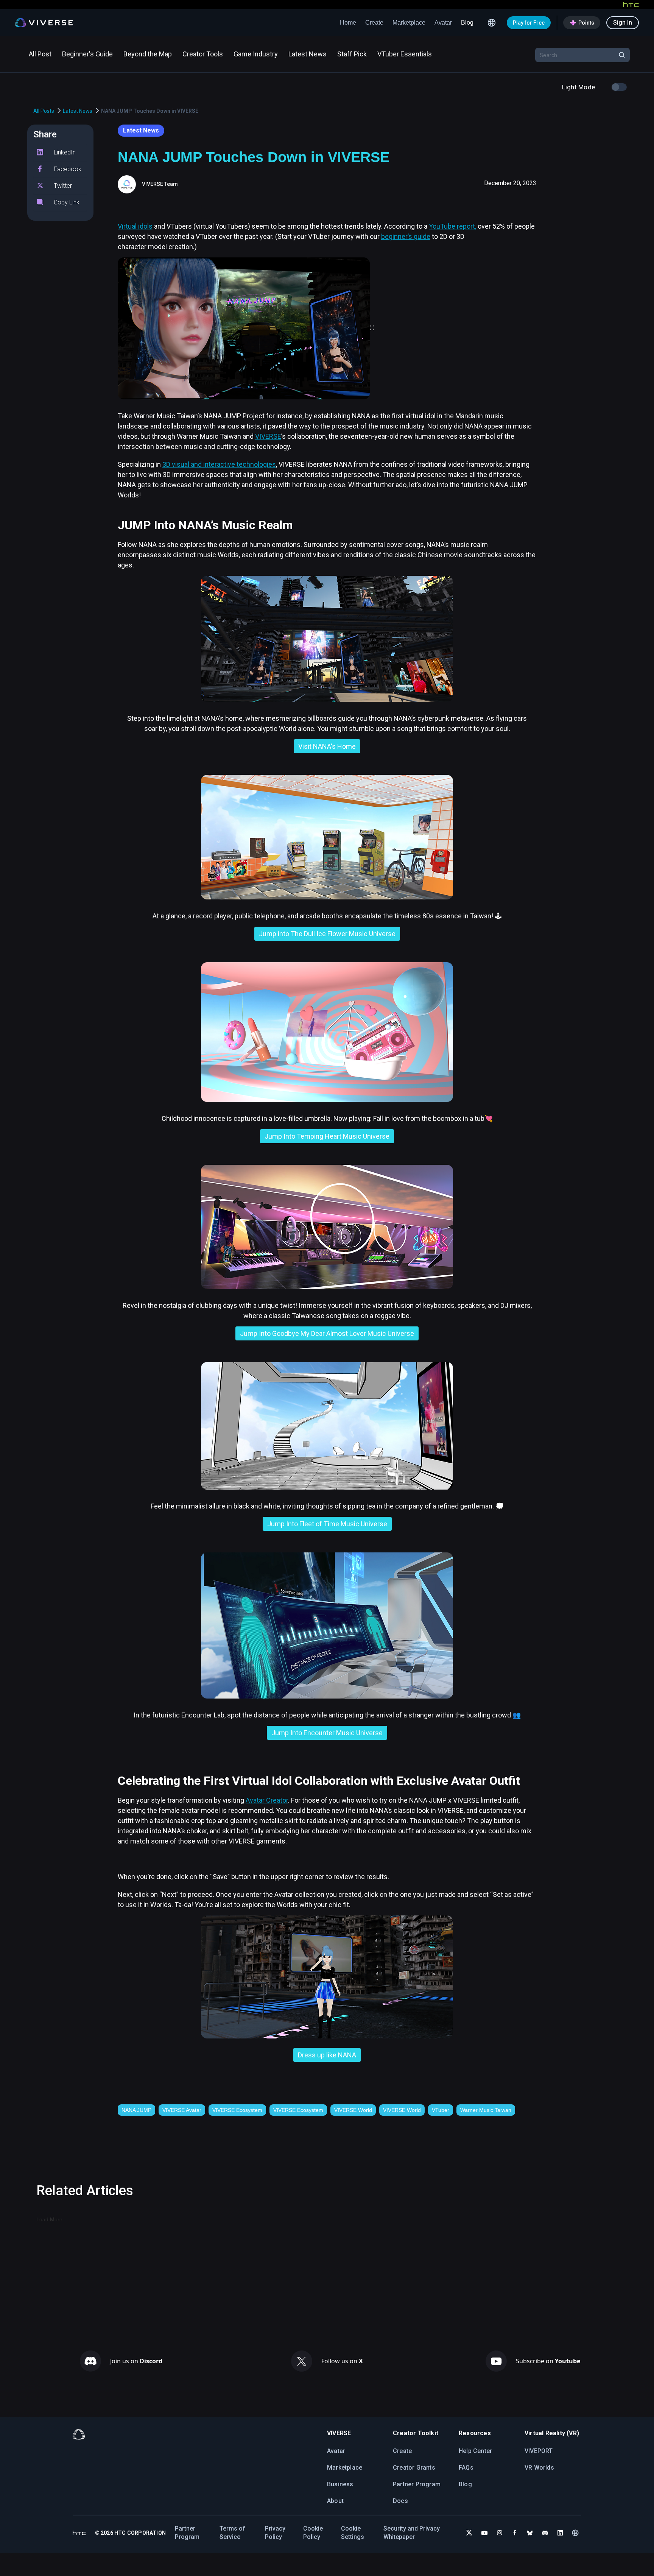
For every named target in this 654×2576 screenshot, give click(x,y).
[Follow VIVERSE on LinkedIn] (560, 2533)
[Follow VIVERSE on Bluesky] (530, 2533)
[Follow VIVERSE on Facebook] (515, 2533)
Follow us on (342, 2361)
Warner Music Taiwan (486, 2110)
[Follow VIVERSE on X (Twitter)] (469, 2533)
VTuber (441, 2110)
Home (348, 23)
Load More (49, 2219)
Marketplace (409, 23)
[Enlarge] (372, 328)
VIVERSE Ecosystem (237, 2110)
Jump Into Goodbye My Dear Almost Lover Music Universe (327, 1333)
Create (374, 23)
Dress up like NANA (327, 2055)
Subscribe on (548, 2361)
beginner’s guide (406, 236)
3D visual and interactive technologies (219, 464)
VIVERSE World (353, 2110)
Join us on (136, 2361)
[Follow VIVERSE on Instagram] (500, 2533)
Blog (467, 23)
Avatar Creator (267, 1800)
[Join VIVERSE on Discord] (545, 2533)
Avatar (443, 23)
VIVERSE (268, 436)
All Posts (44, 111)
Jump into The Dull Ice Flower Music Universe (327, 934)
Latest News (78, 111)
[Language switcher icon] (492, 23)
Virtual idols (135, 226)
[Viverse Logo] (44, 23)
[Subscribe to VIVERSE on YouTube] (484, 2533)
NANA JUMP (136, 2110)
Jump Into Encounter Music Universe (327, 1733)
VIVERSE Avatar (182, 2110)
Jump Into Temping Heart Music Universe (327, 1136)
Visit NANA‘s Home (327, 746)
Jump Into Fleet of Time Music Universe (327, 1524)
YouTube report (452, 226)
